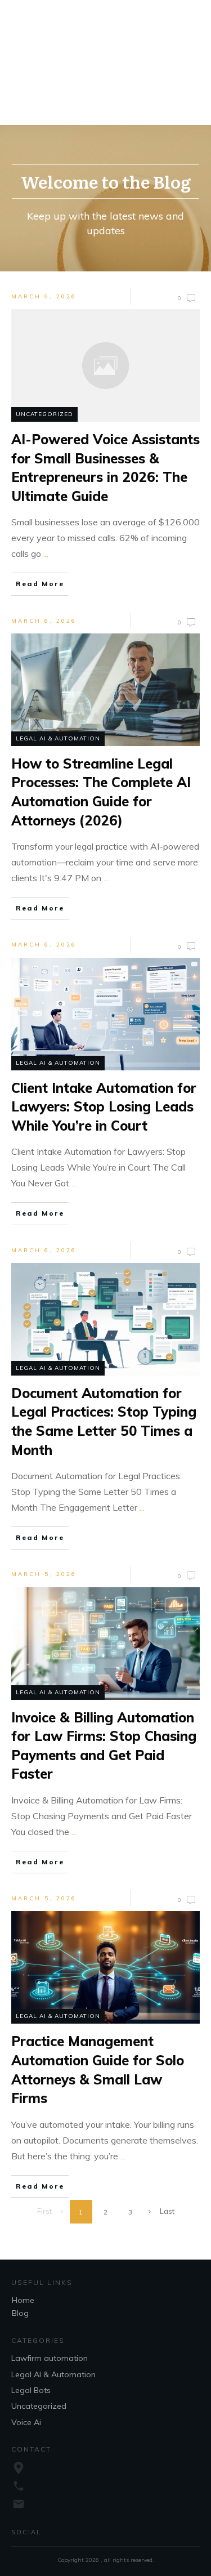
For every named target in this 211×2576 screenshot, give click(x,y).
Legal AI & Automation (58, 738)
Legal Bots (31, 2390)
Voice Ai (26, 2422)
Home (23, 2300)
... (46, 553)
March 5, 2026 (44, 1574)
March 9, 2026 (44, 296)
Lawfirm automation (50, 2358)
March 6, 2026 (44, 621)
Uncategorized (44, 414)
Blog (20, 2313)
